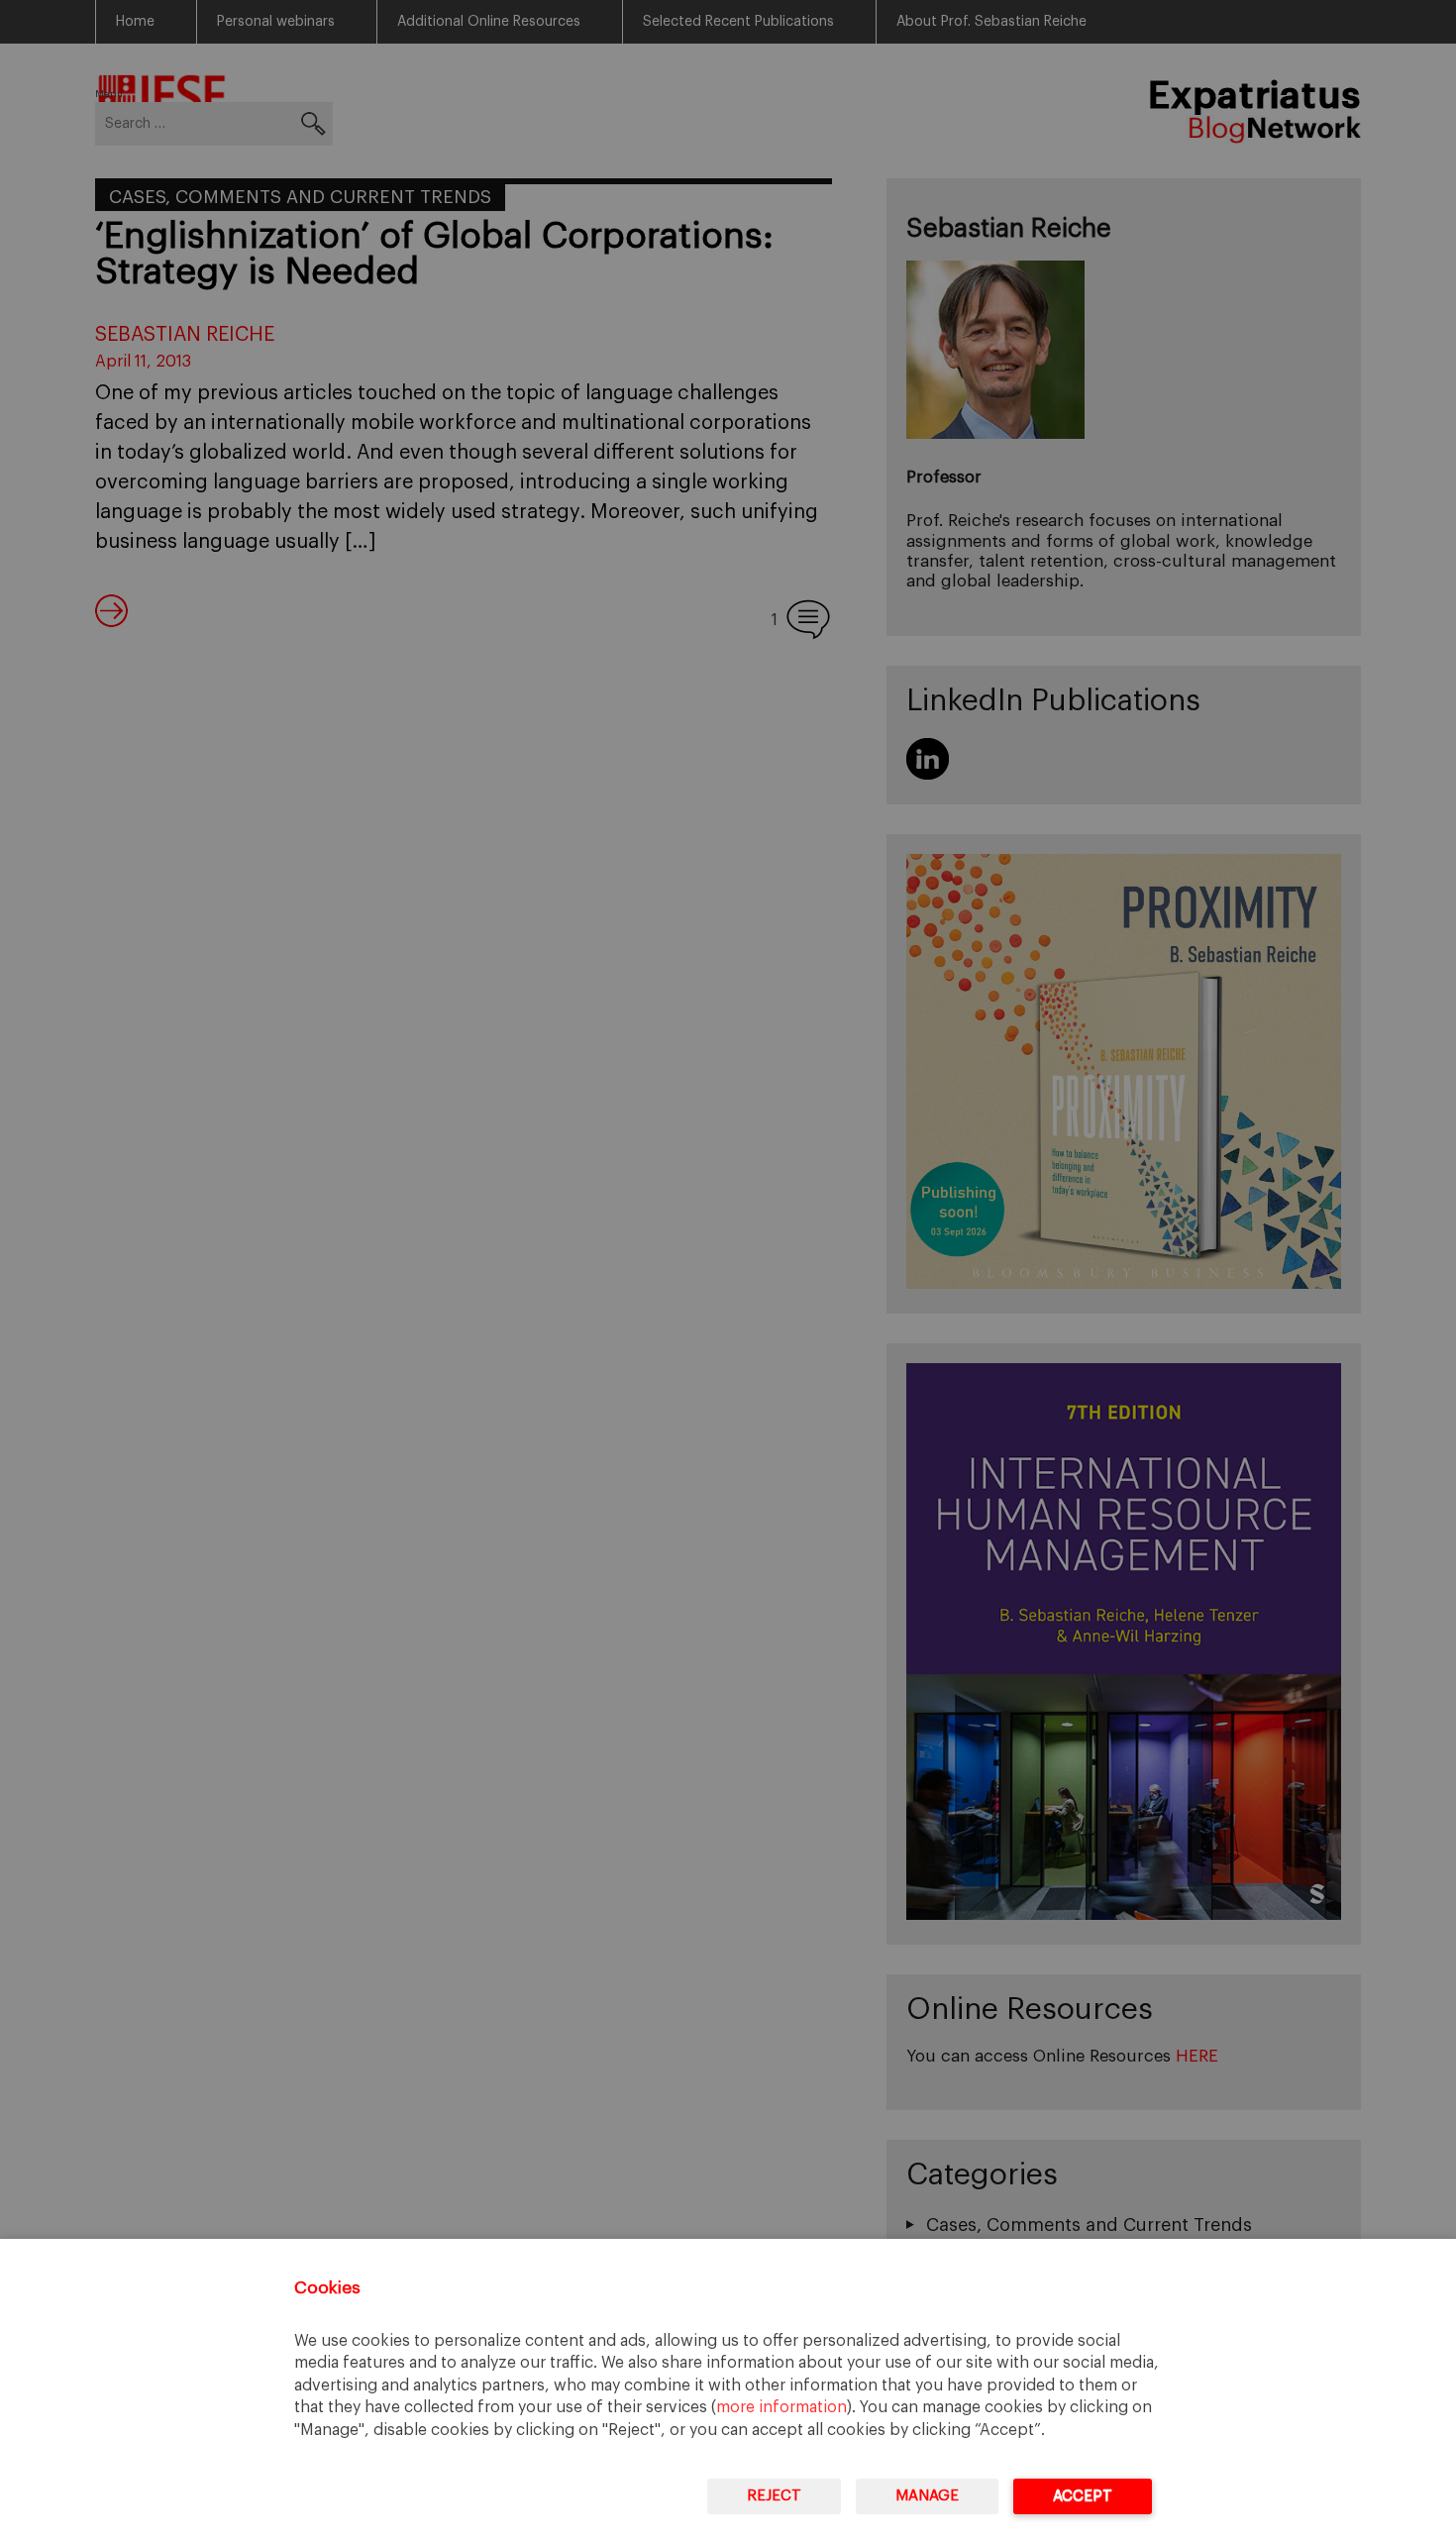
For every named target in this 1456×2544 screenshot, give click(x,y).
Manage (927, 2496)
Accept (1083, 2496)
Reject (774, 2496)
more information (781, 2407)
